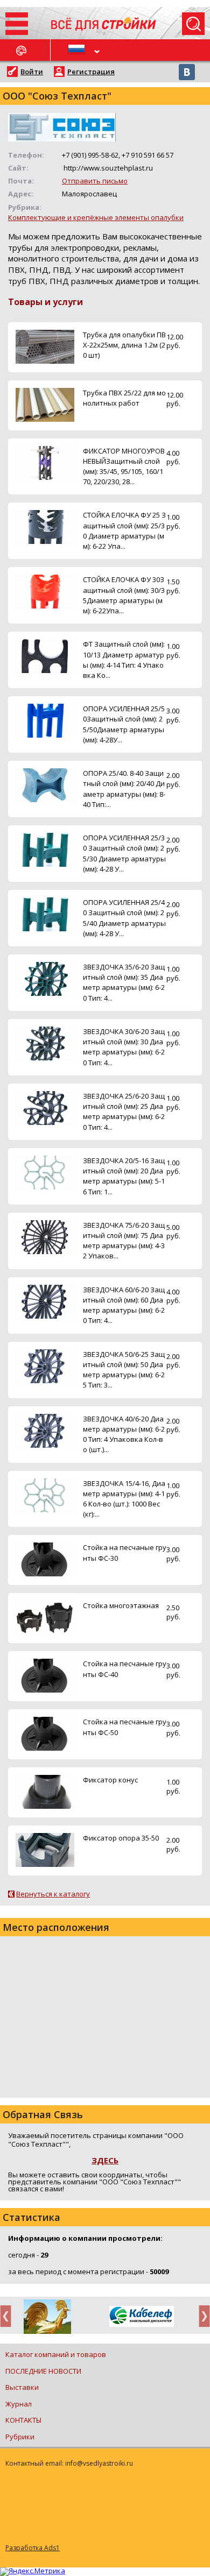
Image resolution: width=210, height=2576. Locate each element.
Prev (9, 2316)
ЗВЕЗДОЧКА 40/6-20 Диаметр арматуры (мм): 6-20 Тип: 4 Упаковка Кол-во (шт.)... (124, 1434)
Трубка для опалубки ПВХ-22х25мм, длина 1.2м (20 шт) (124, 345)
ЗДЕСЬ (105, 2160)
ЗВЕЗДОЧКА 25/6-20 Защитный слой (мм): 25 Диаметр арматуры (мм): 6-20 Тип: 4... (124, 1112)
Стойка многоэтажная (121, 1605)
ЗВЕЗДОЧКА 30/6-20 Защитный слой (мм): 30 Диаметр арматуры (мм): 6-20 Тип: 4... (124, 1047)
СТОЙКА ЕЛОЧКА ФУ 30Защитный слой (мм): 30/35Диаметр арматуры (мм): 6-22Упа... (124, 595)
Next (201, 2316)
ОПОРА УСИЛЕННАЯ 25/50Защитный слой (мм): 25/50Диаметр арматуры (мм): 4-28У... (124, 724)
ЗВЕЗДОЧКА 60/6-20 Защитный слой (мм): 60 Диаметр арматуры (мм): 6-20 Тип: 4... (124, 1305)
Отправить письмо (95, 181)
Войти (32, 72)
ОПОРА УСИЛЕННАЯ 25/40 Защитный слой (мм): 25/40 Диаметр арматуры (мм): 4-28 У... (124, 918)
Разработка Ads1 (33, 2548)
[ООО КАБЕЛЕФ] (141, 2317)
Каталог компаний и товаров (56, 2354)
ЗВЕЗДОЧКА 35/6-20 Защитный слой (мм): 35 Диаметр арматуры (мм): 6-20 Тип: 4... (124, 982)
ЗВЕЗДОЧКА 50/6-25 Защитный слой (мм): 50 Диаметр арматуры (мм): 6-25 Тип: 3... (124, 1370)
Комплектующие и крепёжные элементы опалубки (96, 217)
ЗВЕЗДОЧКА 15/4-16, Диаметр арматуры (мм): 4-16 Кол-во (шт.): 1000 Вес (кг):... (124, 1499)
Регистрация (91, 72)
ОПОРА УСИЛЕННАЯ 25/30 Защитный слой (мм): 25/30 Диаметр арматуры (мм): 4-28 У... (124, 853)
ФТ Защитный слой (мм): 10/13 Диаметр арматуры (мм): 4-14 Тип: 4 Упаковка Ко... (124, 660)
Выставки (22, 2387)
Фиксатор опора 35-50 (121, 1838)
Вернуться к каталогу (53, 1894)
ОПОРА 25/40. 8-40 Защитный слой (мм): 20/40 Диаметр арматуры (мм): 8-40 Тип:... (124, 789)
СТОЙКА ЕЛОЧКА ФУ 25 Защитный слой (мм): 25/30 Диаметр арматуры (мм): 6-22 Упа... (124, 530)
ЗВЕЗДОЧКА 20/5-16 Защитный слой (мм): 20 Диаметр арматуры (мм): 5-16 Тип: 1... (124, 1176)
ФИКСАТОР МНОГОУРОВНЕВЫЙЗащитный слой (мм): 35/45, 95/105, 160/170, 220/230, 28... (124, 466)
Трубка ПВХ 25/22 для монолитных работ (124, 398)
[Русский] (78, 50)
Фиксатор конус (110, 1780)
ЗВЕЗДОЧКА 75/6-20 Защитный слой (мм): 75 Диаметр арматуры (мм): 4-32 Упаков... (124, 1241)
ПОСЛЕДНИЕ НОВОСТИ (43, 2371)
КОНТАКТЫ (23, 2420)
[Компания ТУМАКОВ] (47, 2319)
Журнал (19, 2404)
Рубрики (20, 2437)
